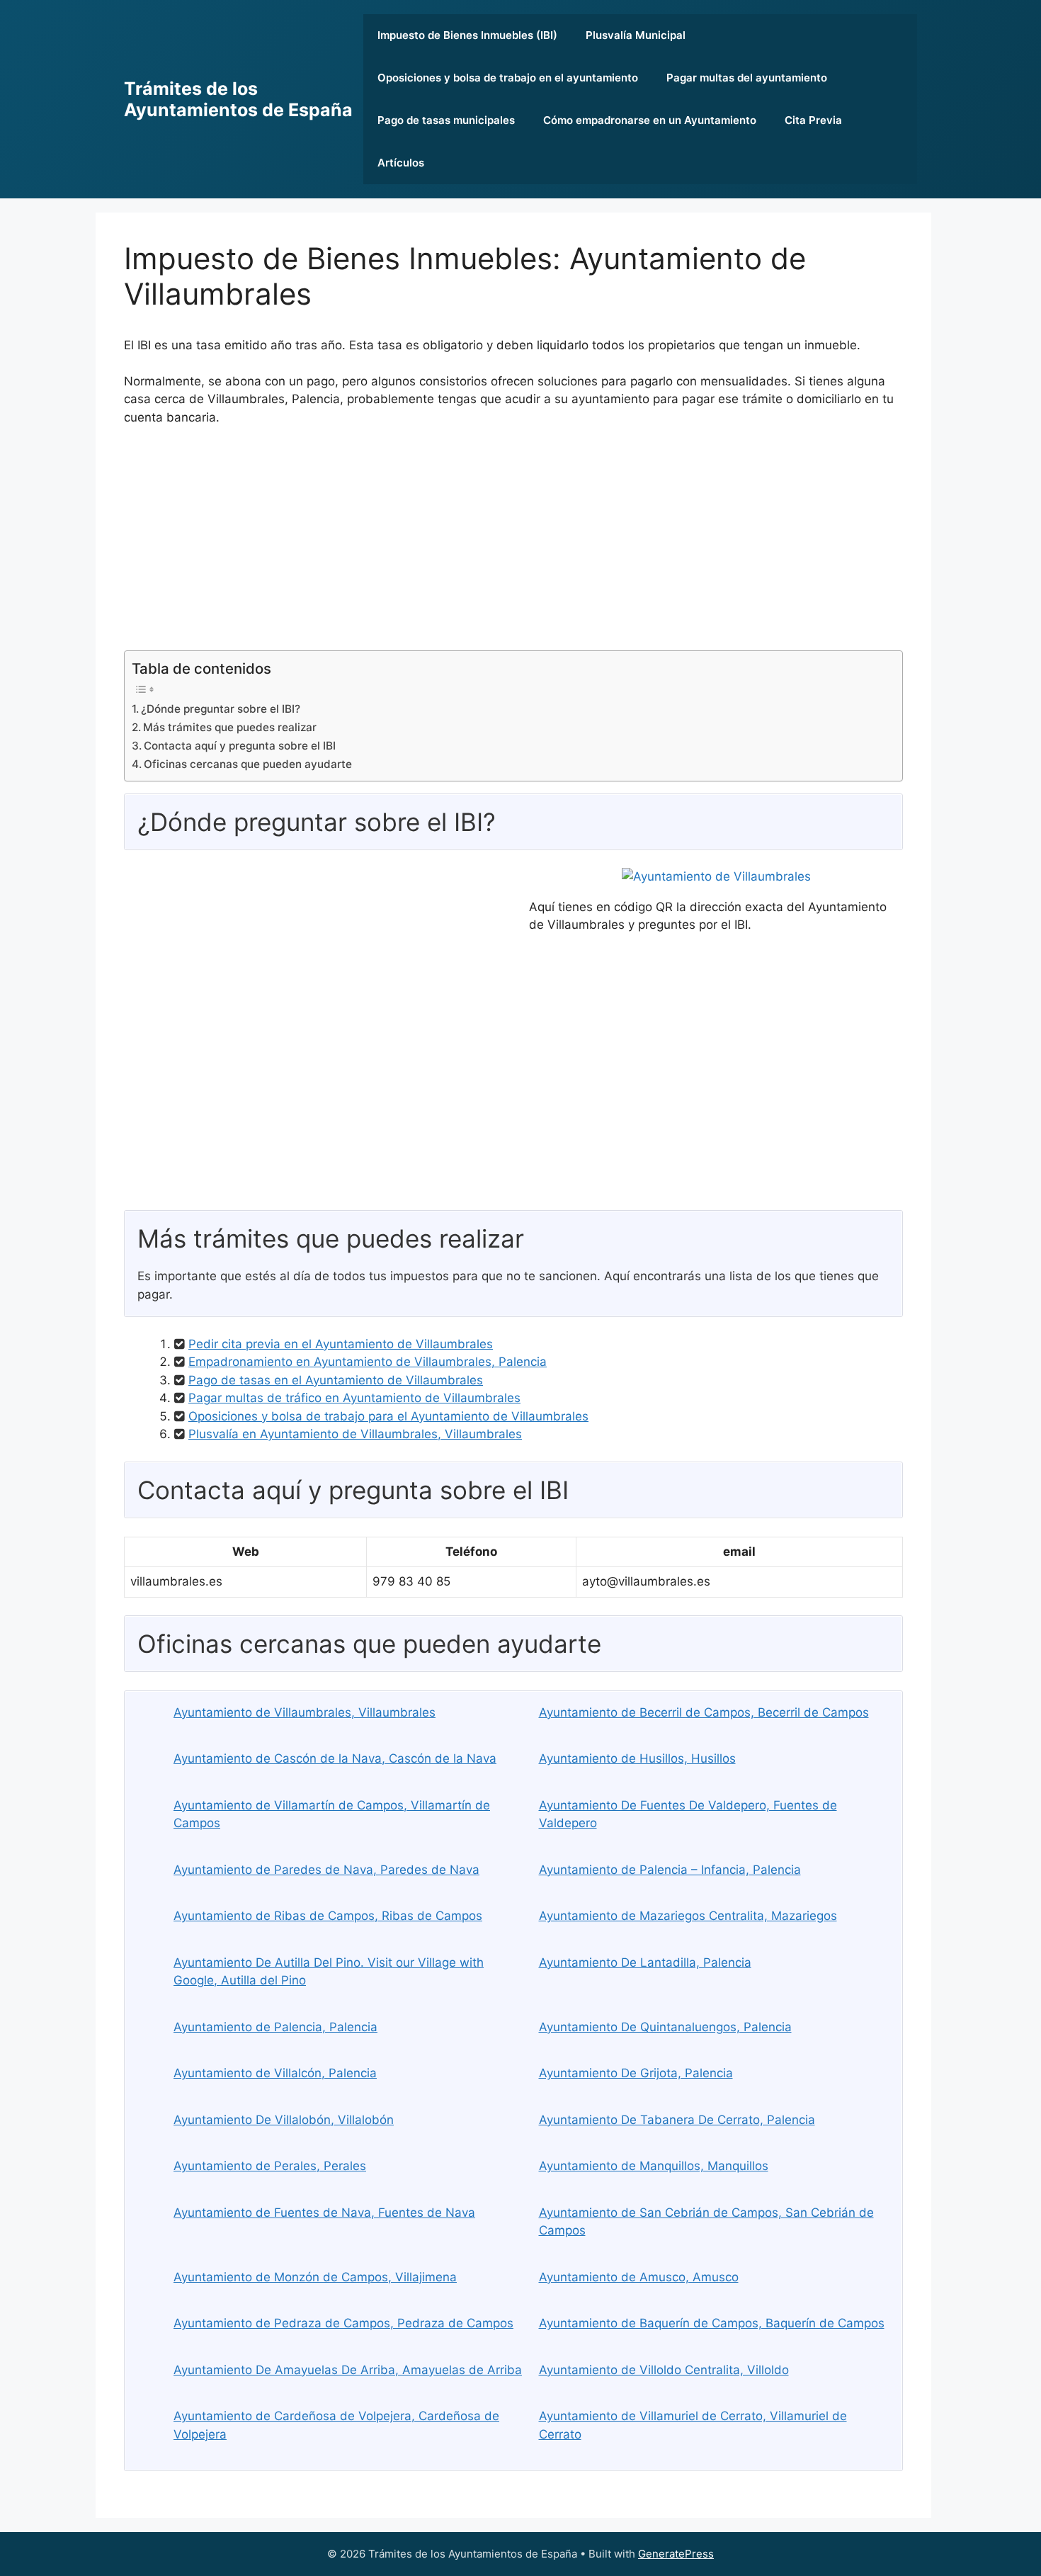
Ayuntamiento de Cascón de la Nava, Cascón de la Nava (335, 1758)
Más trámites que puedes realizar (230, 727)
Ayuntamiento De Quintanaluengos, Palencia (665, 2027)
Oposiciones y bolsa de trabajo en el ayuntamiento (508, 78)
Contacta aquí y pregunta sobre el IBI (240, 746)
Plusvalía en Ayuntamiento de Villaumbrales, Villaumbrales (355, 1434)
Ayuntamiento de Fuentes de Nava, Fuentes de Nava (324, 2213)
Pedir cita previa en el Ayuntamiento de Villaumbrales (341, 1344)
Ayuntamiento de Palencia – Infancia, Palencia (670, 1870)
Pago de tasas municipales (446, 120)
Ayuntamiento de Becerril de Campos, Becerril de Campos (704, 1712)
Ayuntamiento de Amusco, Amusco (639, 2277)
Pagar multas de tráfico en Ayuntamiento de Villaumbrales (354, 1398)
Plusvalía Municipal (636, 35)
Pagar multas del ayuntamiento (747, 78)
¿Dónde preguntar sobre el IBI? (221, 709)
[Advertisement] (513, 544)
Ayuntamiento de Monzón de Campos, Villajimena (315, 2277)
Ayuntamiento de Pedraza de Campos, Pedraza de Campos (343, 2323)
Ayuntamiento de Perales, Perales (270, 2166)
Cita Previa (813, 120)
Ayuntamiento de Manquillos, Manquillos (654, 2166)
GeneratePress (676, 2554)
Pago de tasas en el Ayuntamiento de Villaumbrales (336, 1380)
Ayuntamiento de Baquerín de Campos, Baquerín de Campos (712, 2323)
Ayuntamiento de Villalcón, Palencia (275, 2073)
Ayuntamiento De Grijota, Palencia (636, 2073)
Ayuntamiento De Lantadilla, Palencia (645, 1962)
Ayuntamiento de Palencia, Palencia (275, 2027)
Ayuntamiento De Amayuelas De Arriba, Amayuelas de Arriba (348, 2370)
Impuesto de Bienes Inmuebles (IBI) (467, 35)
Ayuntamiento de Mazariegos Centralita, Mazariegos (688, 1916)
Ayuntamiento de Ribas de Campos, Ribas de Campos (328, 1916)
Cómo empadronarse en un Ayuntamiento (650, 120)
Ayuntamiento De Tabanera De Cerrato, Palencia (677, 2120)
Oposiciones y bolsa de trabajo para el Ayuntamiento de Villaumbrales (388, 1416)
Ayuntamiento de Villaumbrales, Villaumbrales (305, 1712)
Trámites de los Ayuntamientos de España (238, 99)
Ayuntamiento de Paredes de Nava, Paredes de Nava (326, 1870)
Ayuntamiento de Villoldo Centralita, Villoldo (664, 2370)
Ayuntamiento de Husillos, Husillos (637, 1758)
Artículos (401, 163)
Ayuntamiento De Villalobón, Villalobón (284, 2120)
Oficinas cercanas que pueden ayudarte (248, 764)
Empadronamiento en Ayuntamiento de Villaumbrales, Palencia (368, 1362)
